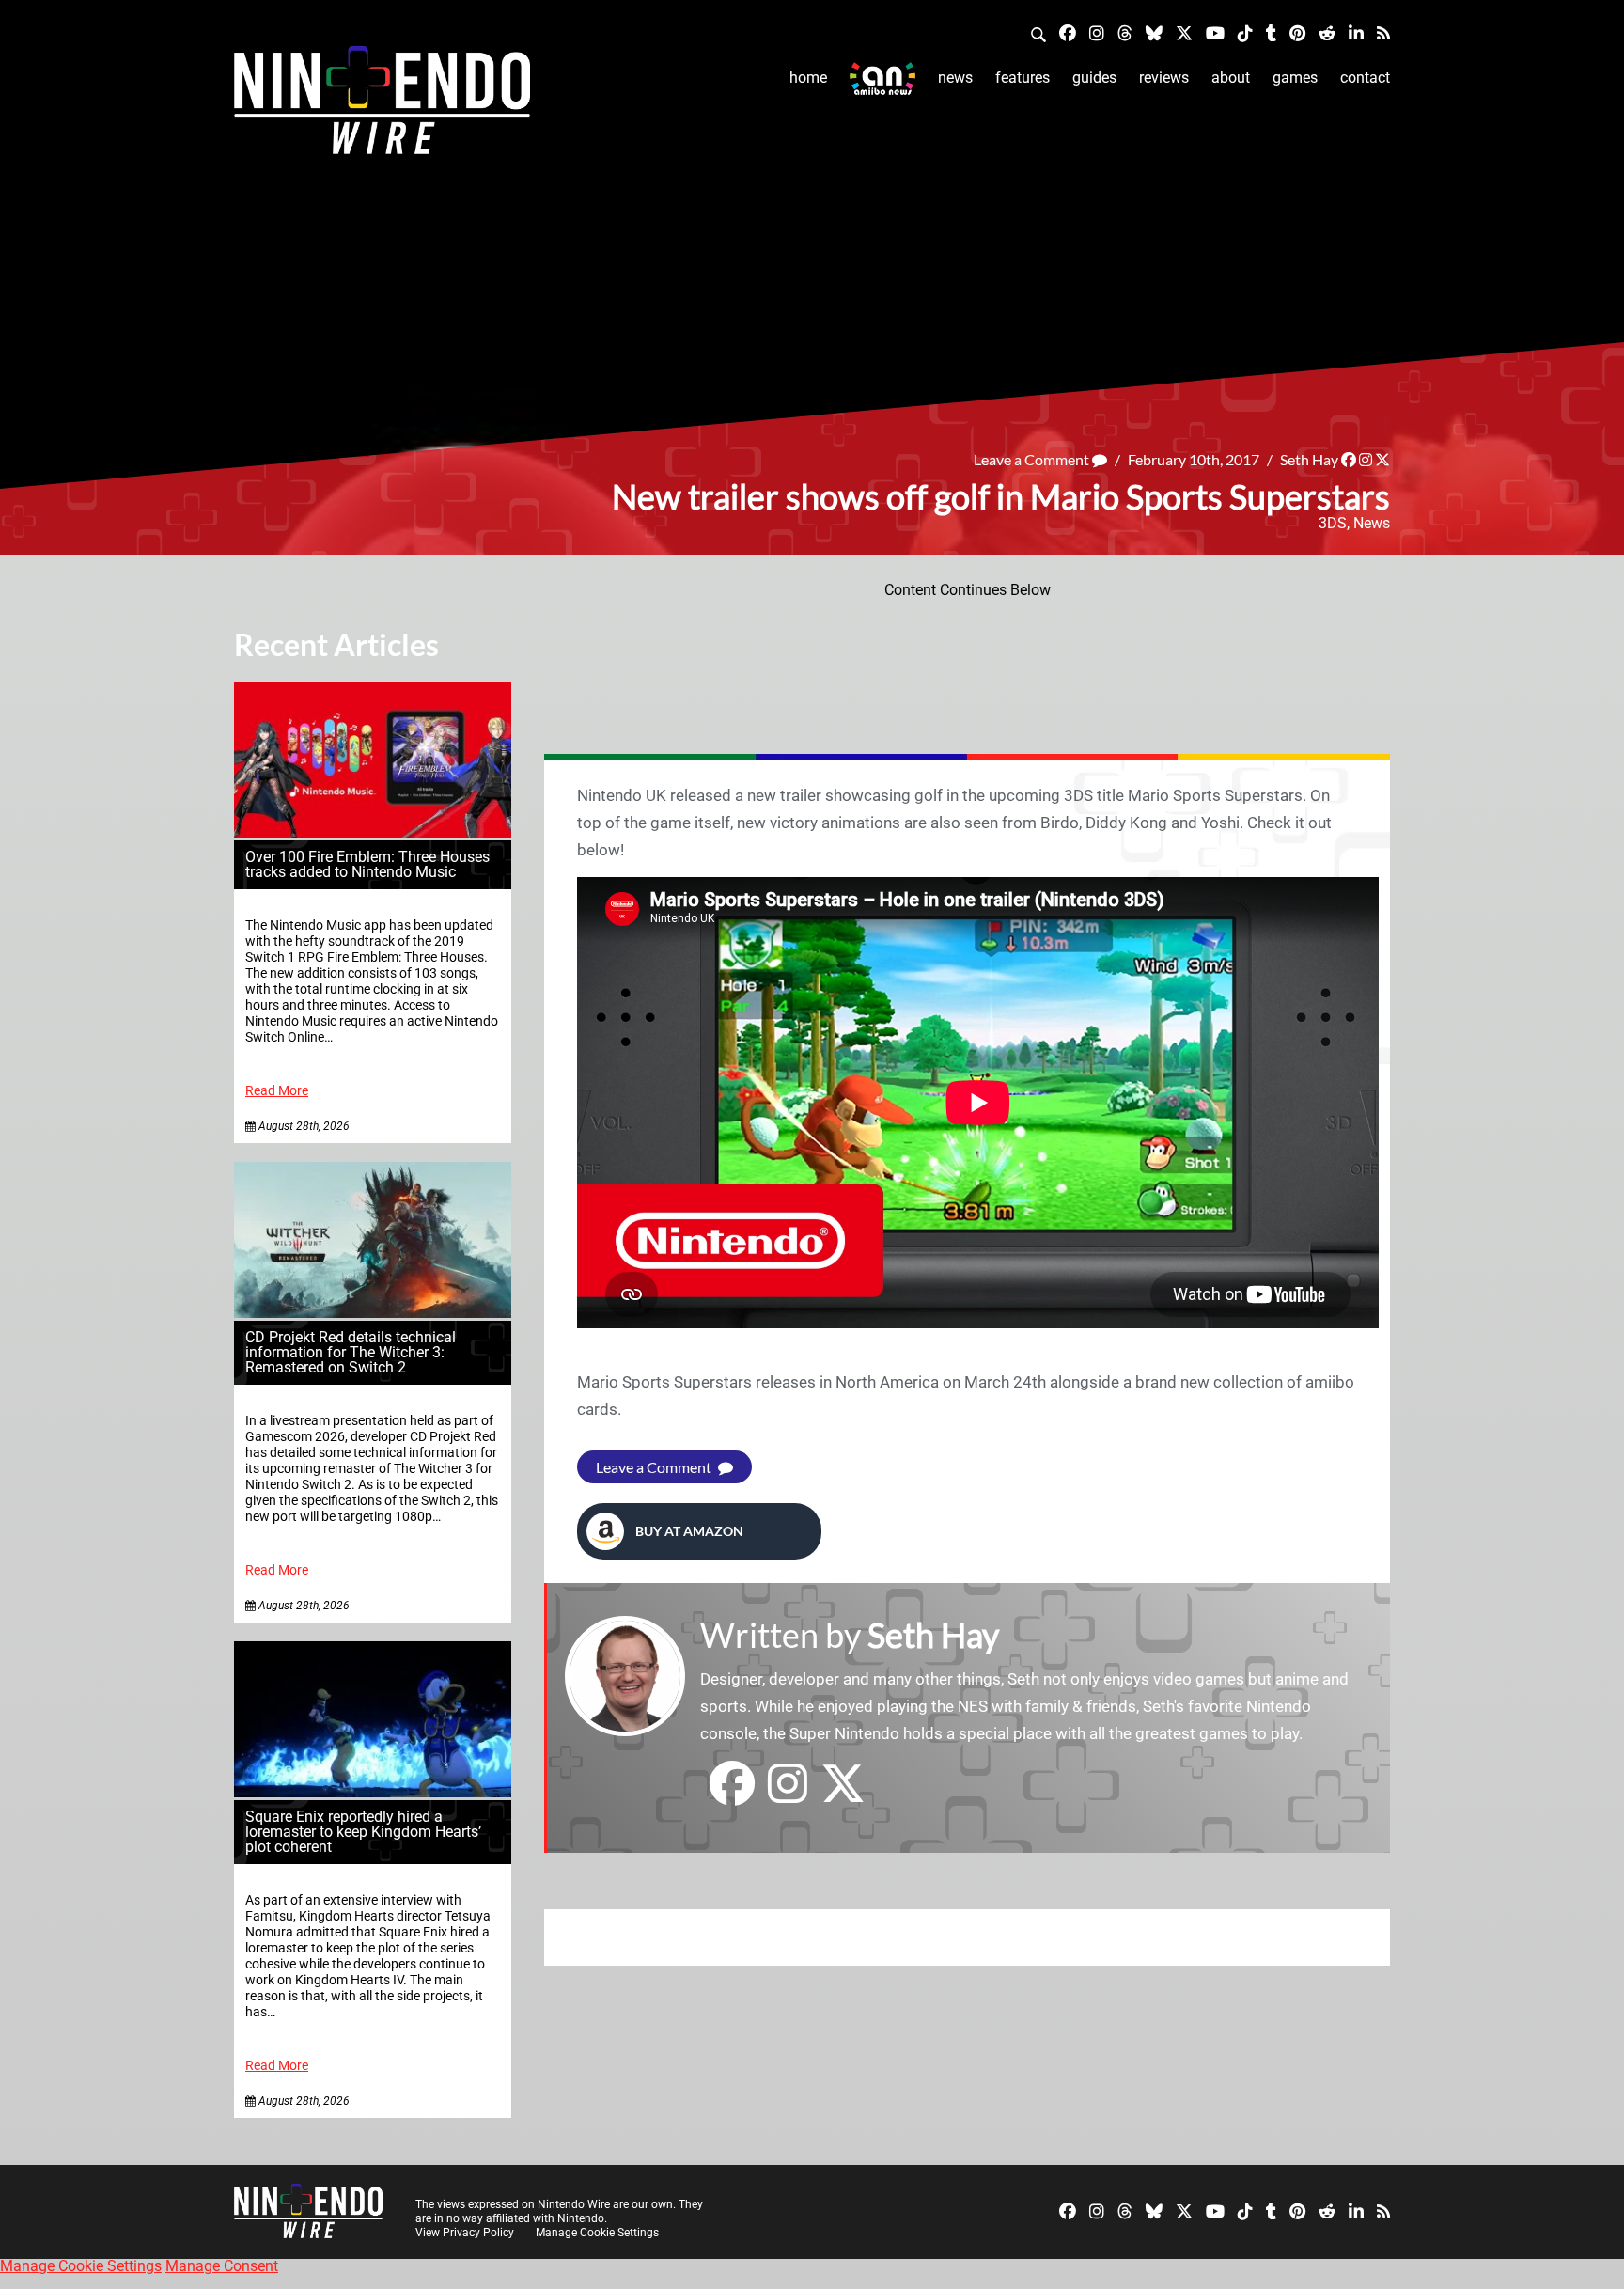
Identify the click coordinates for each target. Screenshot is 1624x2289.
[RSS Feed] (1383, 32)
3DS (1333, 523)
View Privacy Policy (465, 2233)
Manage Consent (222, 2266)
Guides (1094, 78)
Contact (1365, 78)
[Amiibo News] (882, 78)
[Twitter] (1184, 32)
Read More (277, 1091)
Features (1023, 78)
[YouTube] (1215, 32)
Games (1295, 78)
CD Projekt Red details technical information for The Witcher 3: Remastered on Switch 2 (351, 1352)
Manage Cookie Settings (597, 2233)
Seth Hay (1309, 459)
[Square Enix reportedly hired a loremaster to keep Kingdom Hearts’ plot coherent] (373, 1792)
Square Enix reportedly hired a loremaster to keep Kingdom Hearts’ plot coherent (363, 1832)
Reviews (1164, 78)
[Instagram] (1097, 32)
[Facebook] (1068, 32)
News (955, 78)
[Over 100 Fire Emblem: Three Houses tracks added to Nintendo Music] (373, 832)
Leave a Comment (1033, 459)
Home (808, 78)
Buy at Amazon (689, 1531)
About (1231, 78)
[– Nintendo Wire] (382, 106)
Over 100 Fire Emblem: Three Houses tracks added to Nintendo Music (367, 864)
